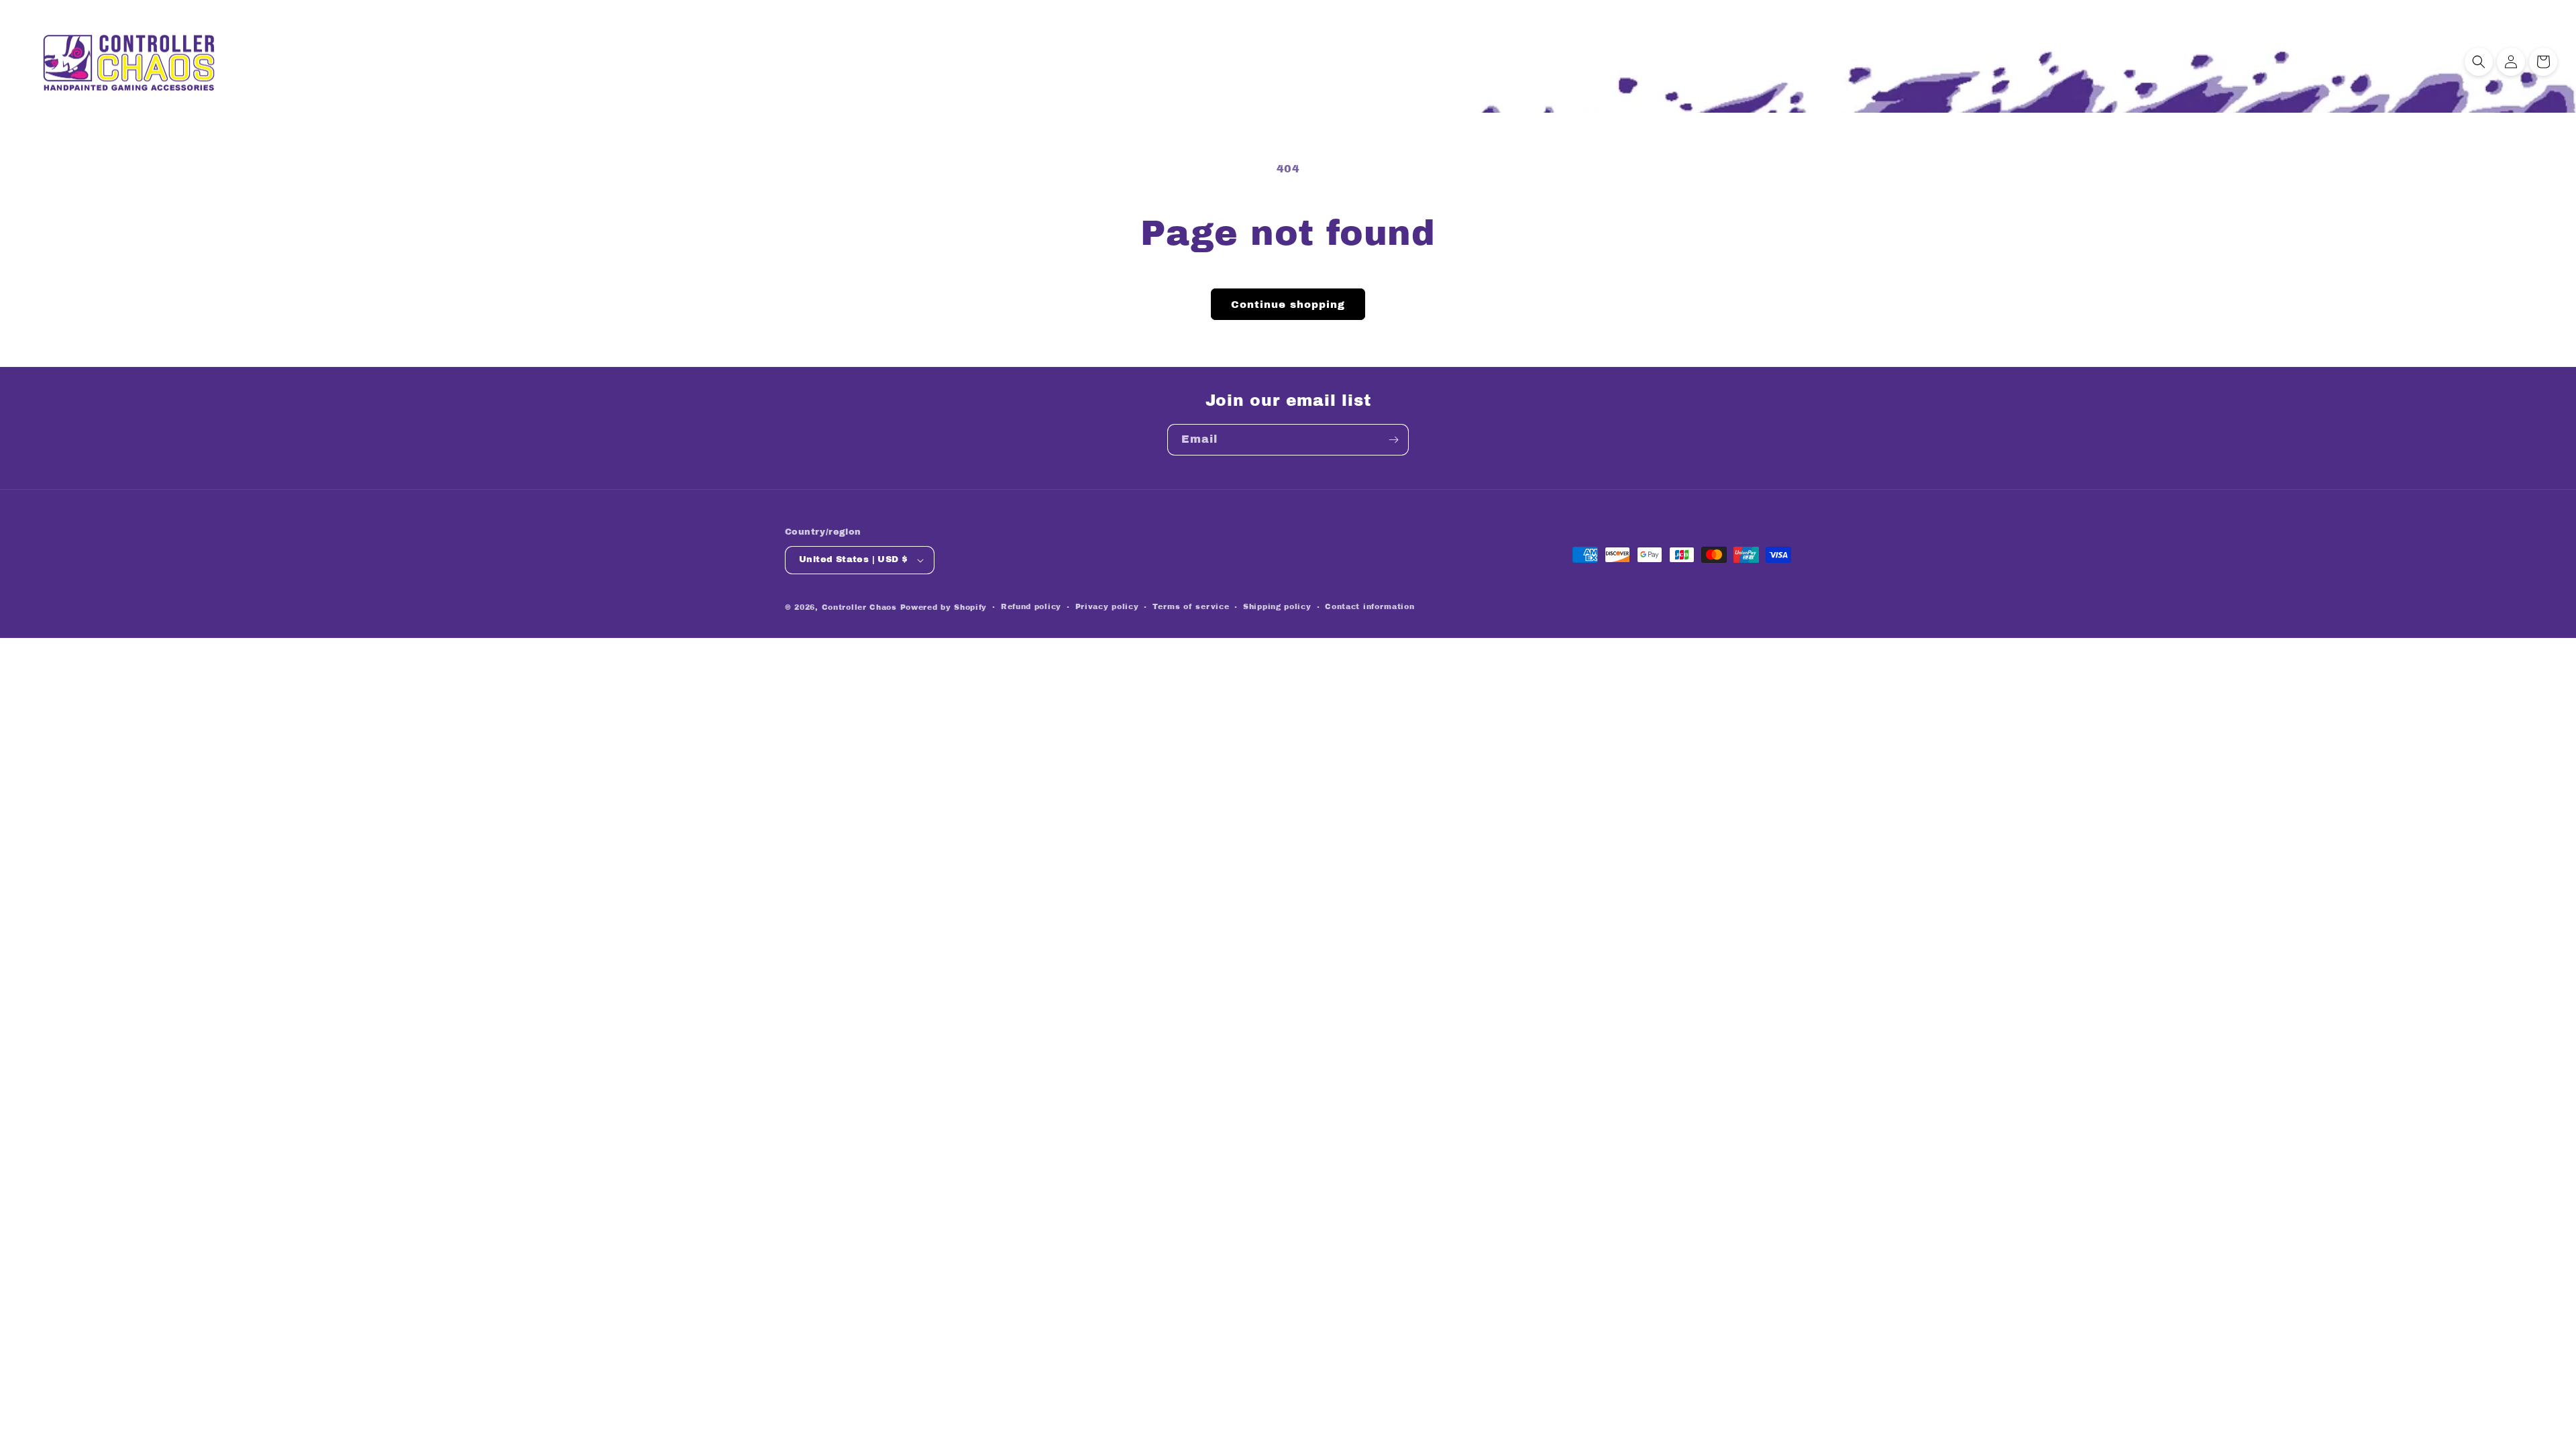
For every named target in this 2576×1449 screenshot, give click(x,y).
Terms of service (1191, 606)
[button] (2479, 62)
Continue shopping (1288, 305)
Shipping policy (1277, 606)
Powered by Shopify (944, 607)
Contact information (1370, 606)
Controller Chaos (859, 607)
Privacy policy (1107, 606)
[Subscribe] (1393, 440)
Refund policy (1031, 606)
